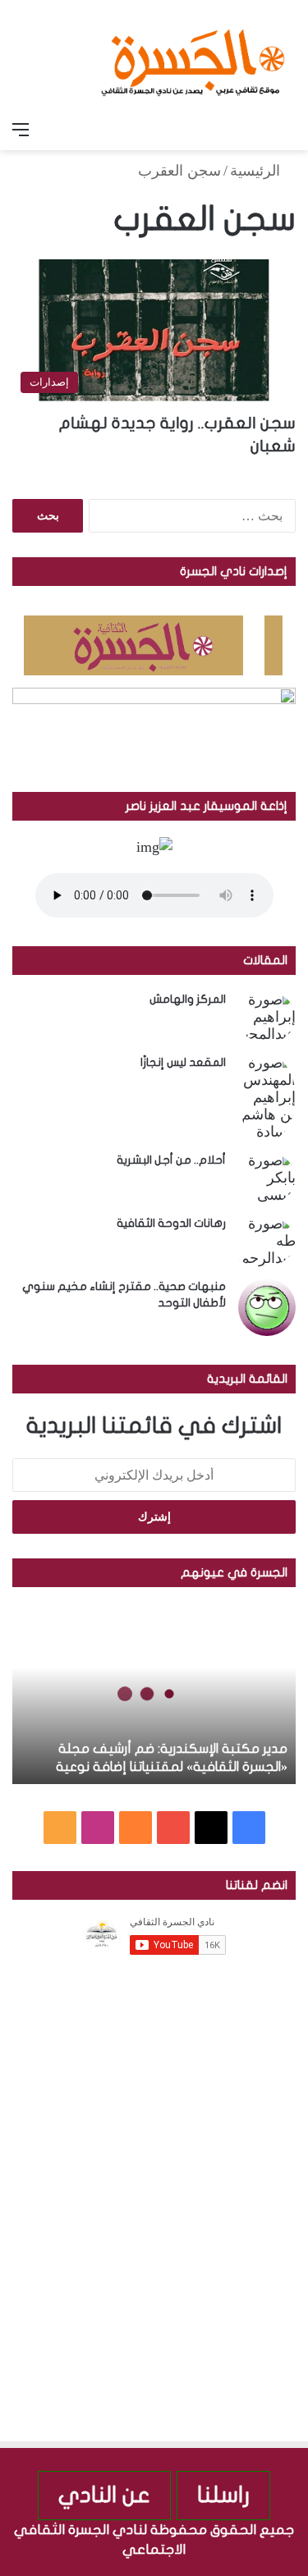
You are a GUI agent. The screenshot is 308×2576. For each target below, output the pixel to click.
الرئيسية (257, 171)
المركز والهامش (188, 999)
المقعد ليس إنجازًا (183, 1062)
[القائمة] (21, 130)
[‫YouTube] (173, 1828)
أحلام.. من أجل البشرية (171, 1160)
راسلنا (223, 2495)
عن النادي (104, 2495)
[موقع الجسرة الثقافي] (193, 57)
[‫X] (211, 1828)
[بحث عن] (287, 130)
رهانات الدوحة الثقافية (171, 1223)
